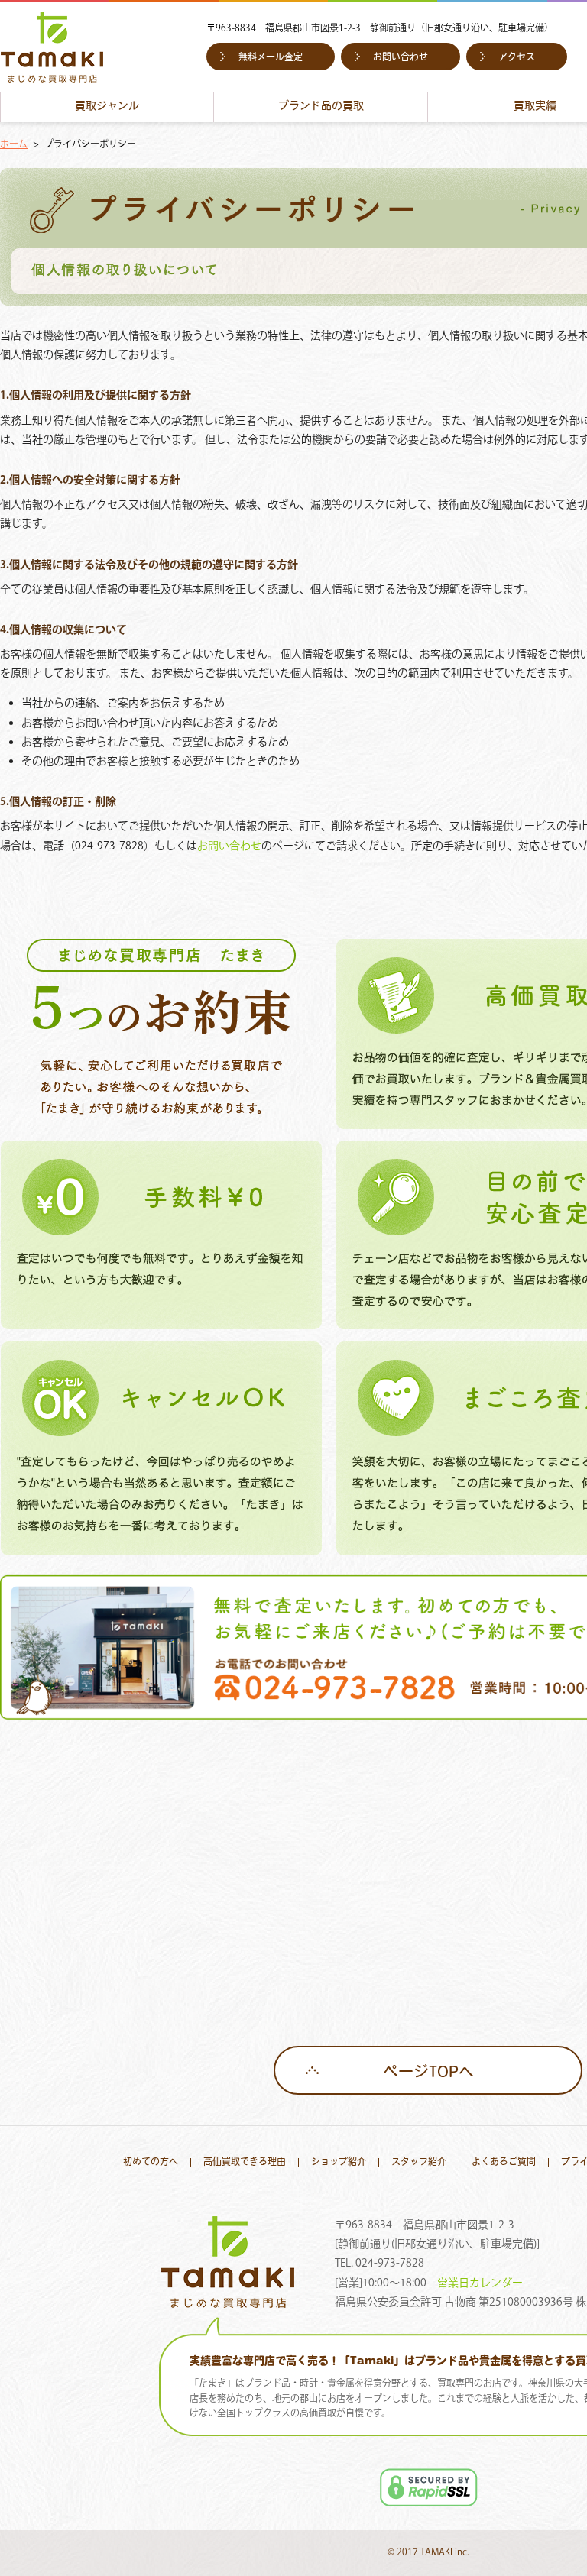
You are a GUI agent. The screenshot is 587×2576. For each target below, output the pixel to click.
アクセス (517, 58)
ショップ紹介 (339, 2163)
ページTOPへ (428, 2073)
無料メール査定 (271, 58)
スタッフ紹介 (419, 2163)
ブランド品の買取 (321, 107)
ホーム (14, 145)
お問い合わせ (401, 58)
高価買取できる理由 (245, 2163)
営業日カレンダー (480, 2283)
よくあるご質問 (504, 2163)
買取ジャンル (107, 107)
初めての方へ (151, 2163)
